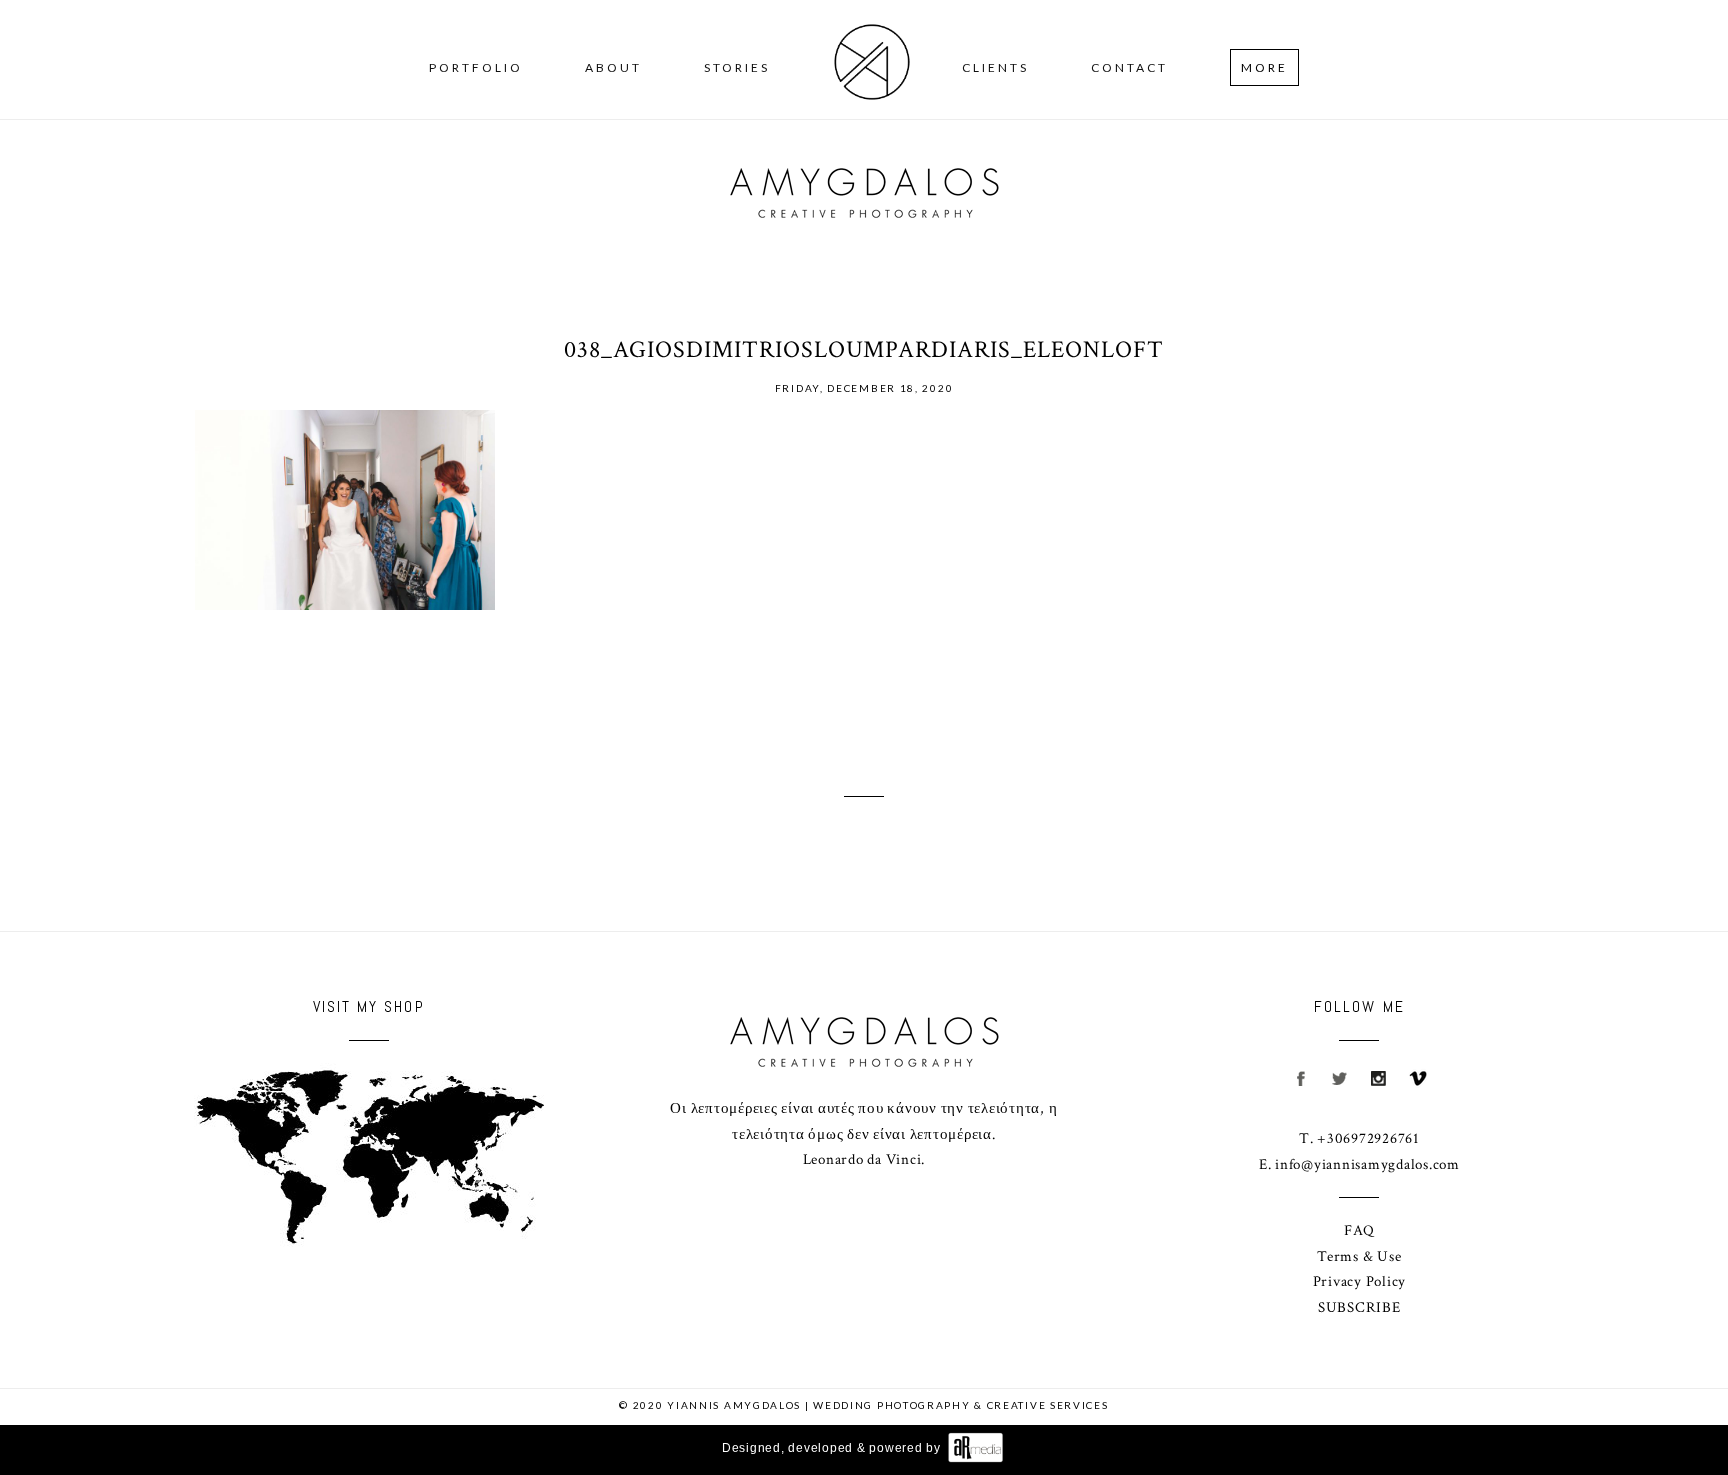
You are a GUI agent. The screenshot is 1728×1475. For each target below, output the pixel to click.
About (613, 67)
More (1264, 67)
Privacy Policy (1360, 1281)
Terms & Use (1359, 1256)
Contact (1129, 67)
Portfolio (476, 67)
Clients (995, 67)
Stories (737, 67)
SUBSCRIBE (1359, 1307)
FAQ (1359, 1230)
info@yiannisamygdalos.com (1367, 1164)
